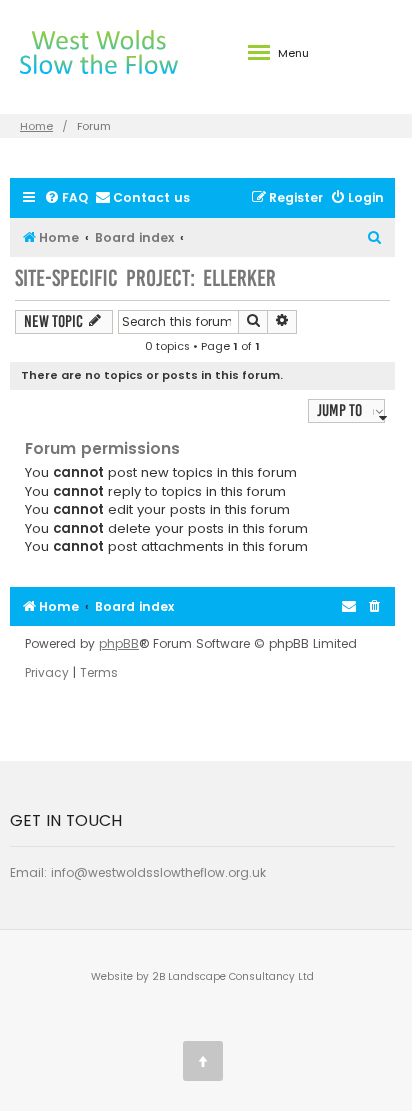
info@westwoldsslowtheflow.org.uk (158, 872)
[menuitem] (66, 198)
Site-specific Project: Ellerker (145, 278)
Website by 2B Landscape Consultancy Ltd (202, 976)
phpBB (119, 644)
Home (36, 126)
